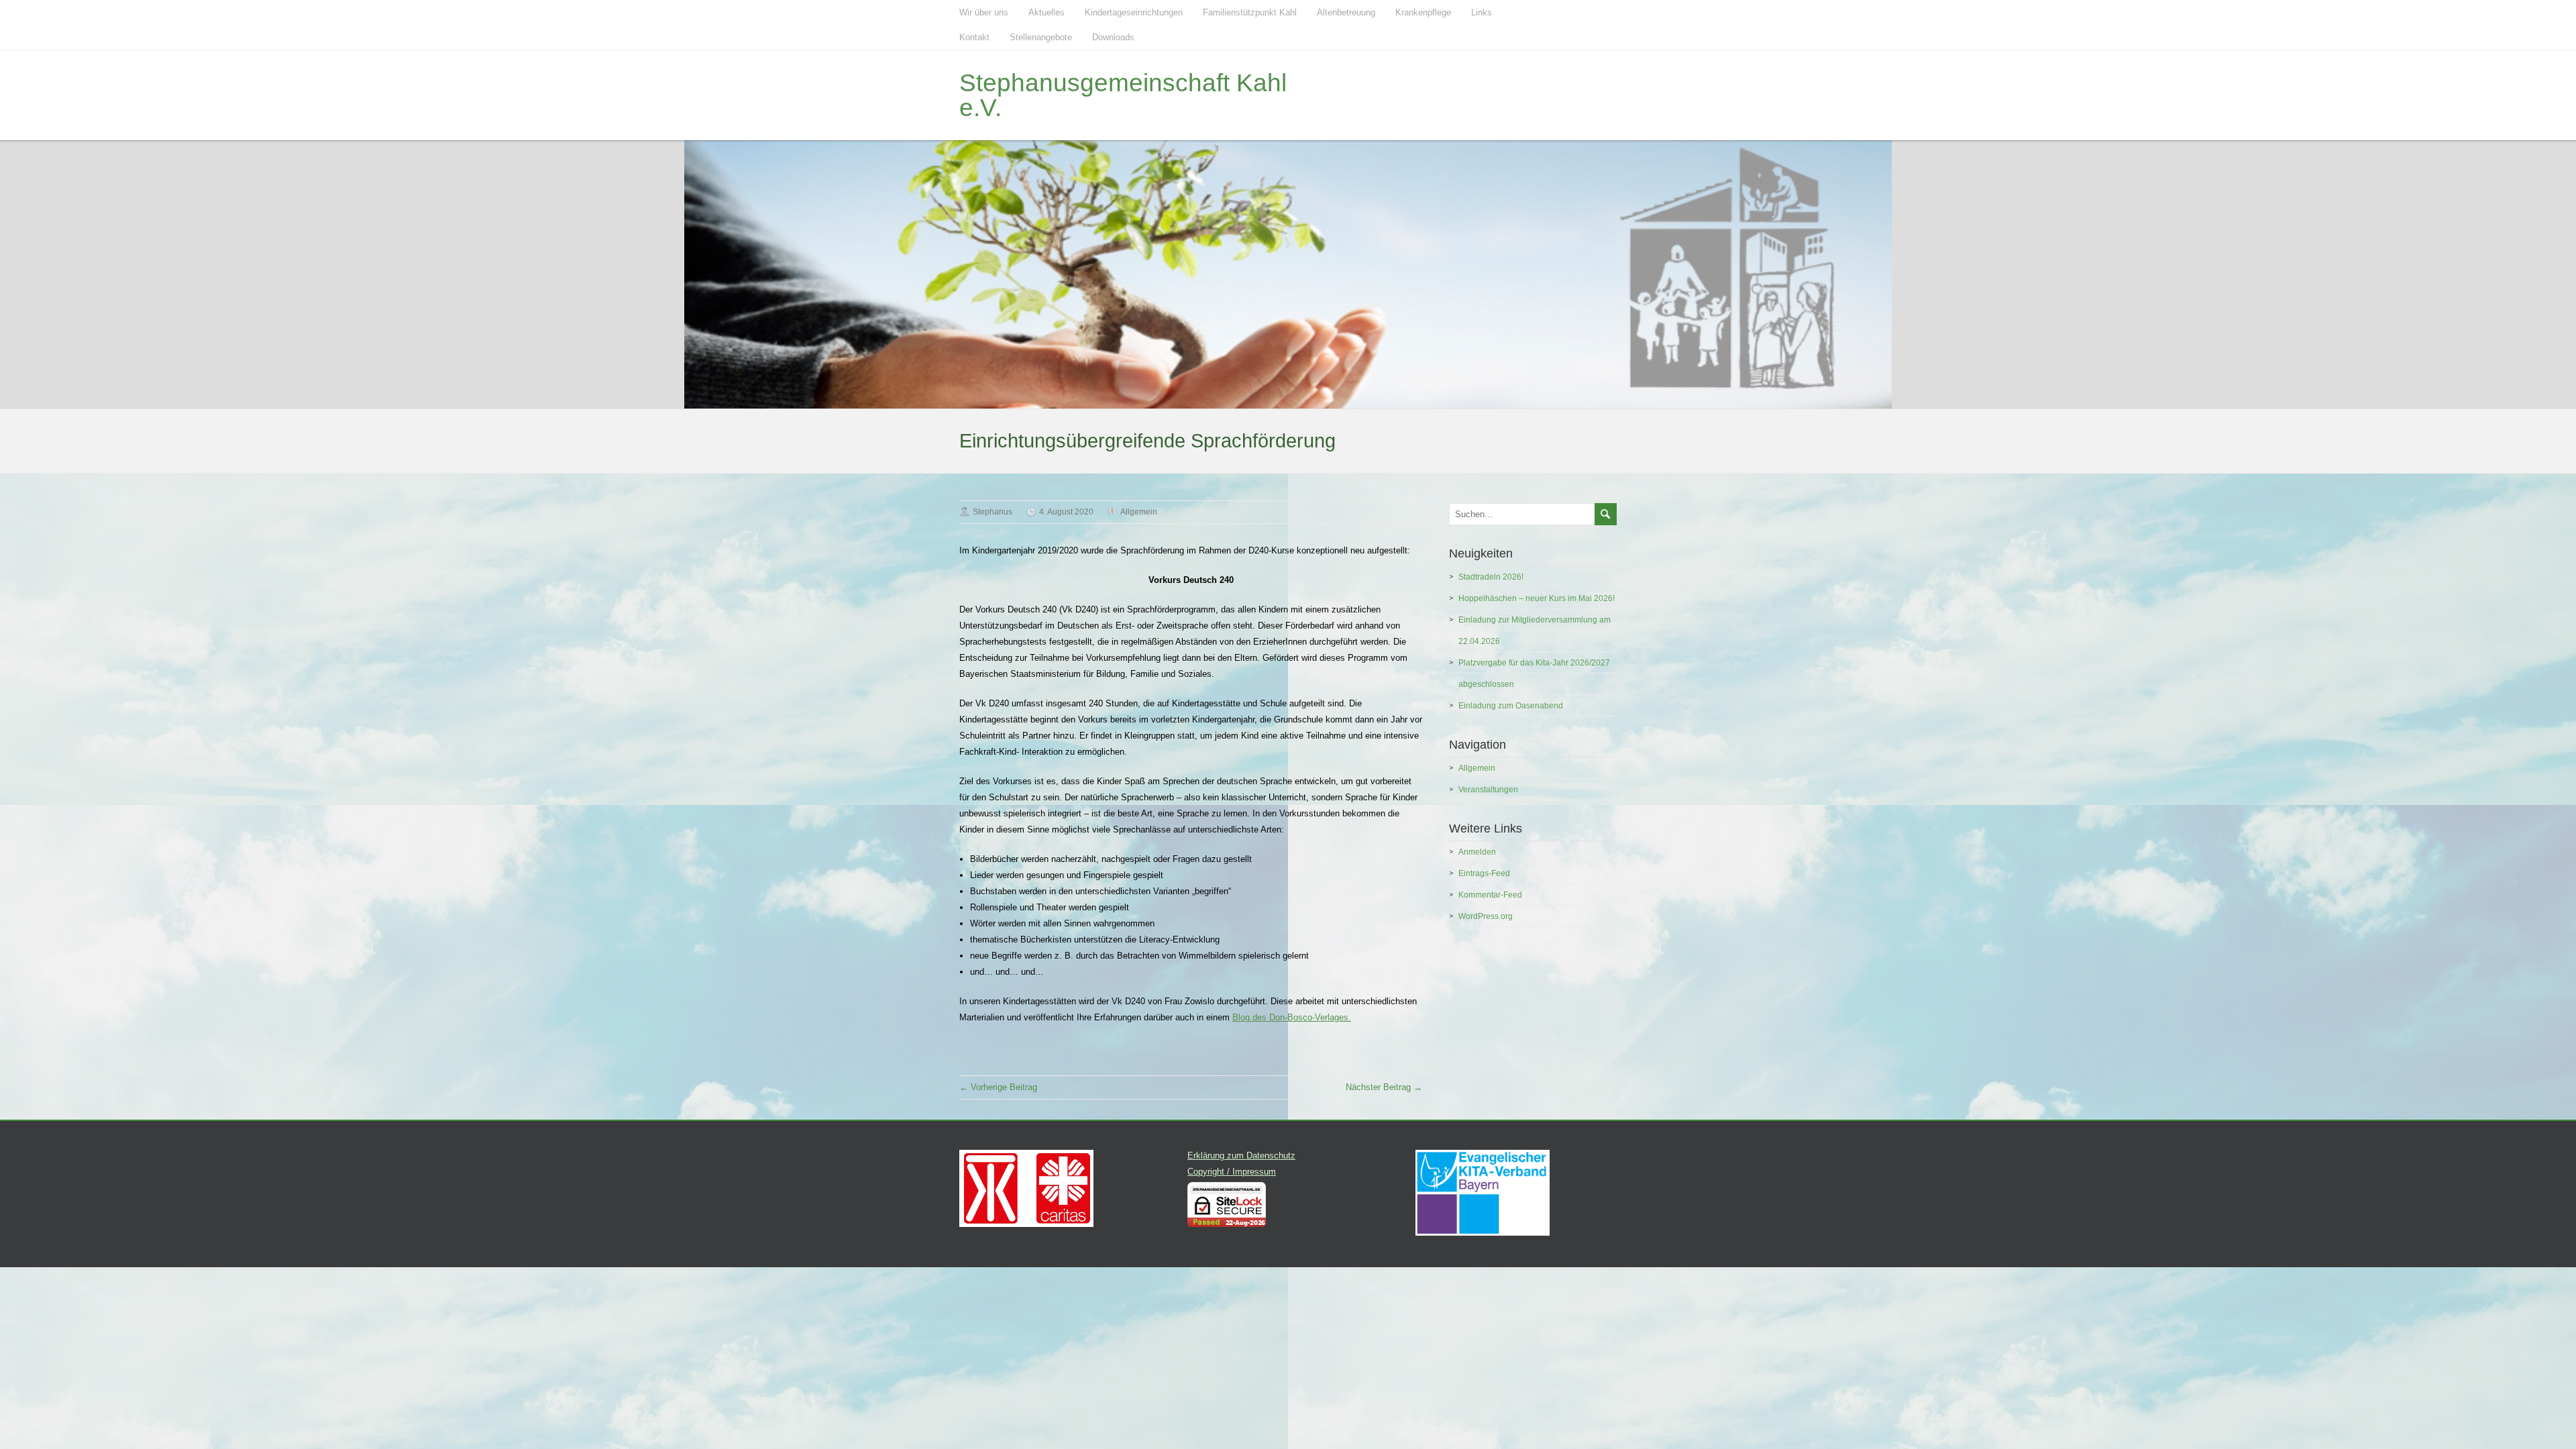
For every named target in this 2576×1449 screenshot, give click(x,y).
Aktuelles (1046, 12)
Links (1482, 12)
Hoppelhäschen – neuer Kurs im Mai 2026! (1537, 598)
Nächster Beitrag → (1384, 1087)
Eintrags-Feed (1484, 873)
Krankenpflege (1423, 12)
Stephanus (992, 512)
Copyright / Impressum (1232, 1172)
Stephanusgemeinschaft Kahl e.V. (1123, 95)
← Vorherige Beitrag (998, 1087)
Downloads (1113, 37)
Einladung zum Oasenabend (1511, 706)
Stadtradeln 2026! (1491, 577)
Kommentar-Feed (1490, 895)
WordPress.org (1486, 916)
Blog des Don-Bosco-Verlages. (1292, 1017)
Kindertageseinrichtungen (1134, 12)
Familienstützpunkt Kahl (1250, 12)
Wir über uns (984, 12)
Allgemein (1139, 512)
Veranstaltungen (1488, 790)
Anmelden (1477, 852)
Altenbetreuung (1346, 12)
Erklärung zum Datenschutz (1241, 1156)
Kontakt (974, 37)
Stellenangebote (1041, 37)
